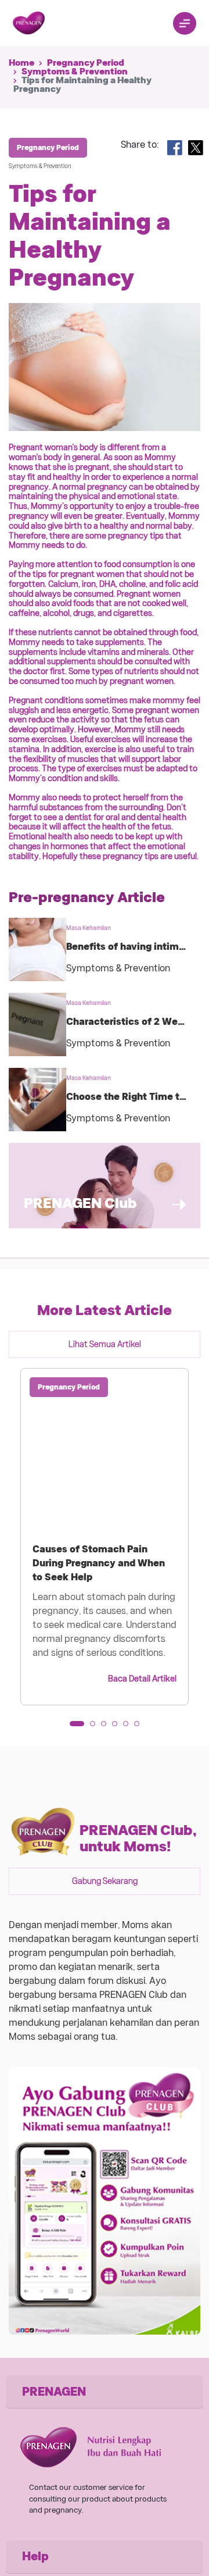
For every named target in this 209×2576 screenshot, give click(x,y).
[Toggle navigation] (185, 23)
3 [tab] (107, 1727)
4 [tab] (118, 1727)
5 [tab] (129, 1727)
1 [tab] (76, 1727)
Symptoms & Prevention (75, 72)
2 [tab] (96, 1727)
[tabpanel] (105, 1537)
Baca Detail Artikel (142, 1679)
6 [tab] (140, 1727)
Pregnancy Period (86, 63)
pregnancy (128, 536)
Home (21, 63)
